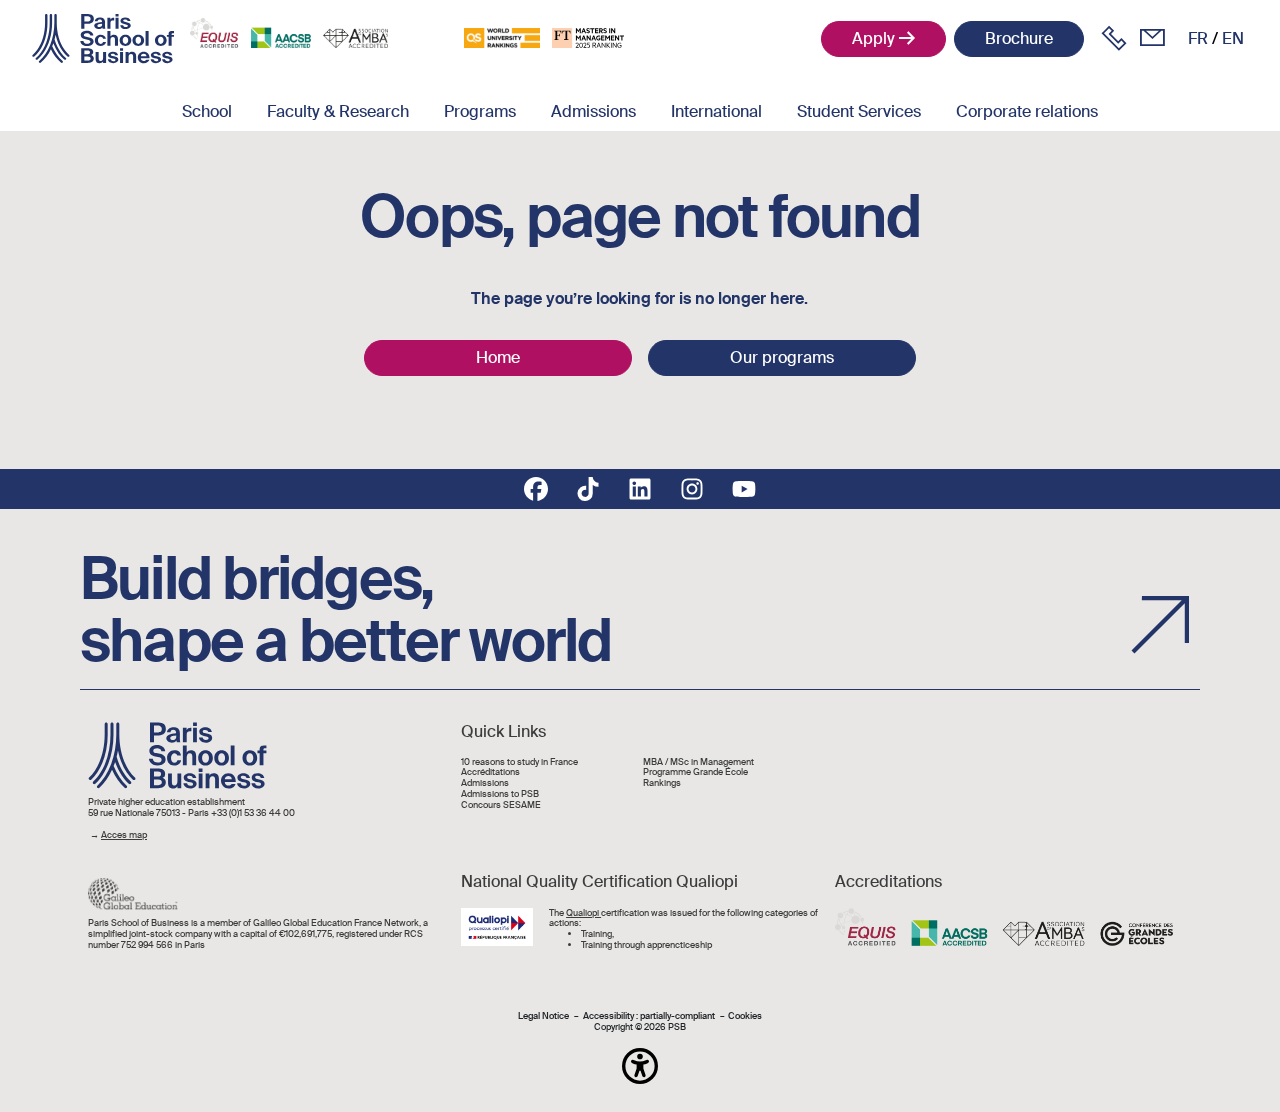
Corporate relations (1027, 111)
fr (1198, 38)
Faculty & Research (338, 111)
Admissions (593, 111)
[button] (640, 1066)
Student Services (859, 111)
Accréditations (490, 772)
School (207, 111)
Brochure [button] (1019, 38)
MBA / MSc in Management (698, 762)
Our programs (782, 357)
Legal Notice (543, 1016)
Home (498, 357)
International (716, 111)
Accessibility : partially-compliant (649, 1016)
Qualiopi (583, 913)
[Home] (103, 39)
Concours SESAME (501, 805)
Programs (480, 111)
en (1233, 38)
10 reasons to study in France (519, 762)
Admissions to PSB (500, 794)
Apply (873, 38)
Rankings (662, 783)
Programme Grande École (695, 772)
